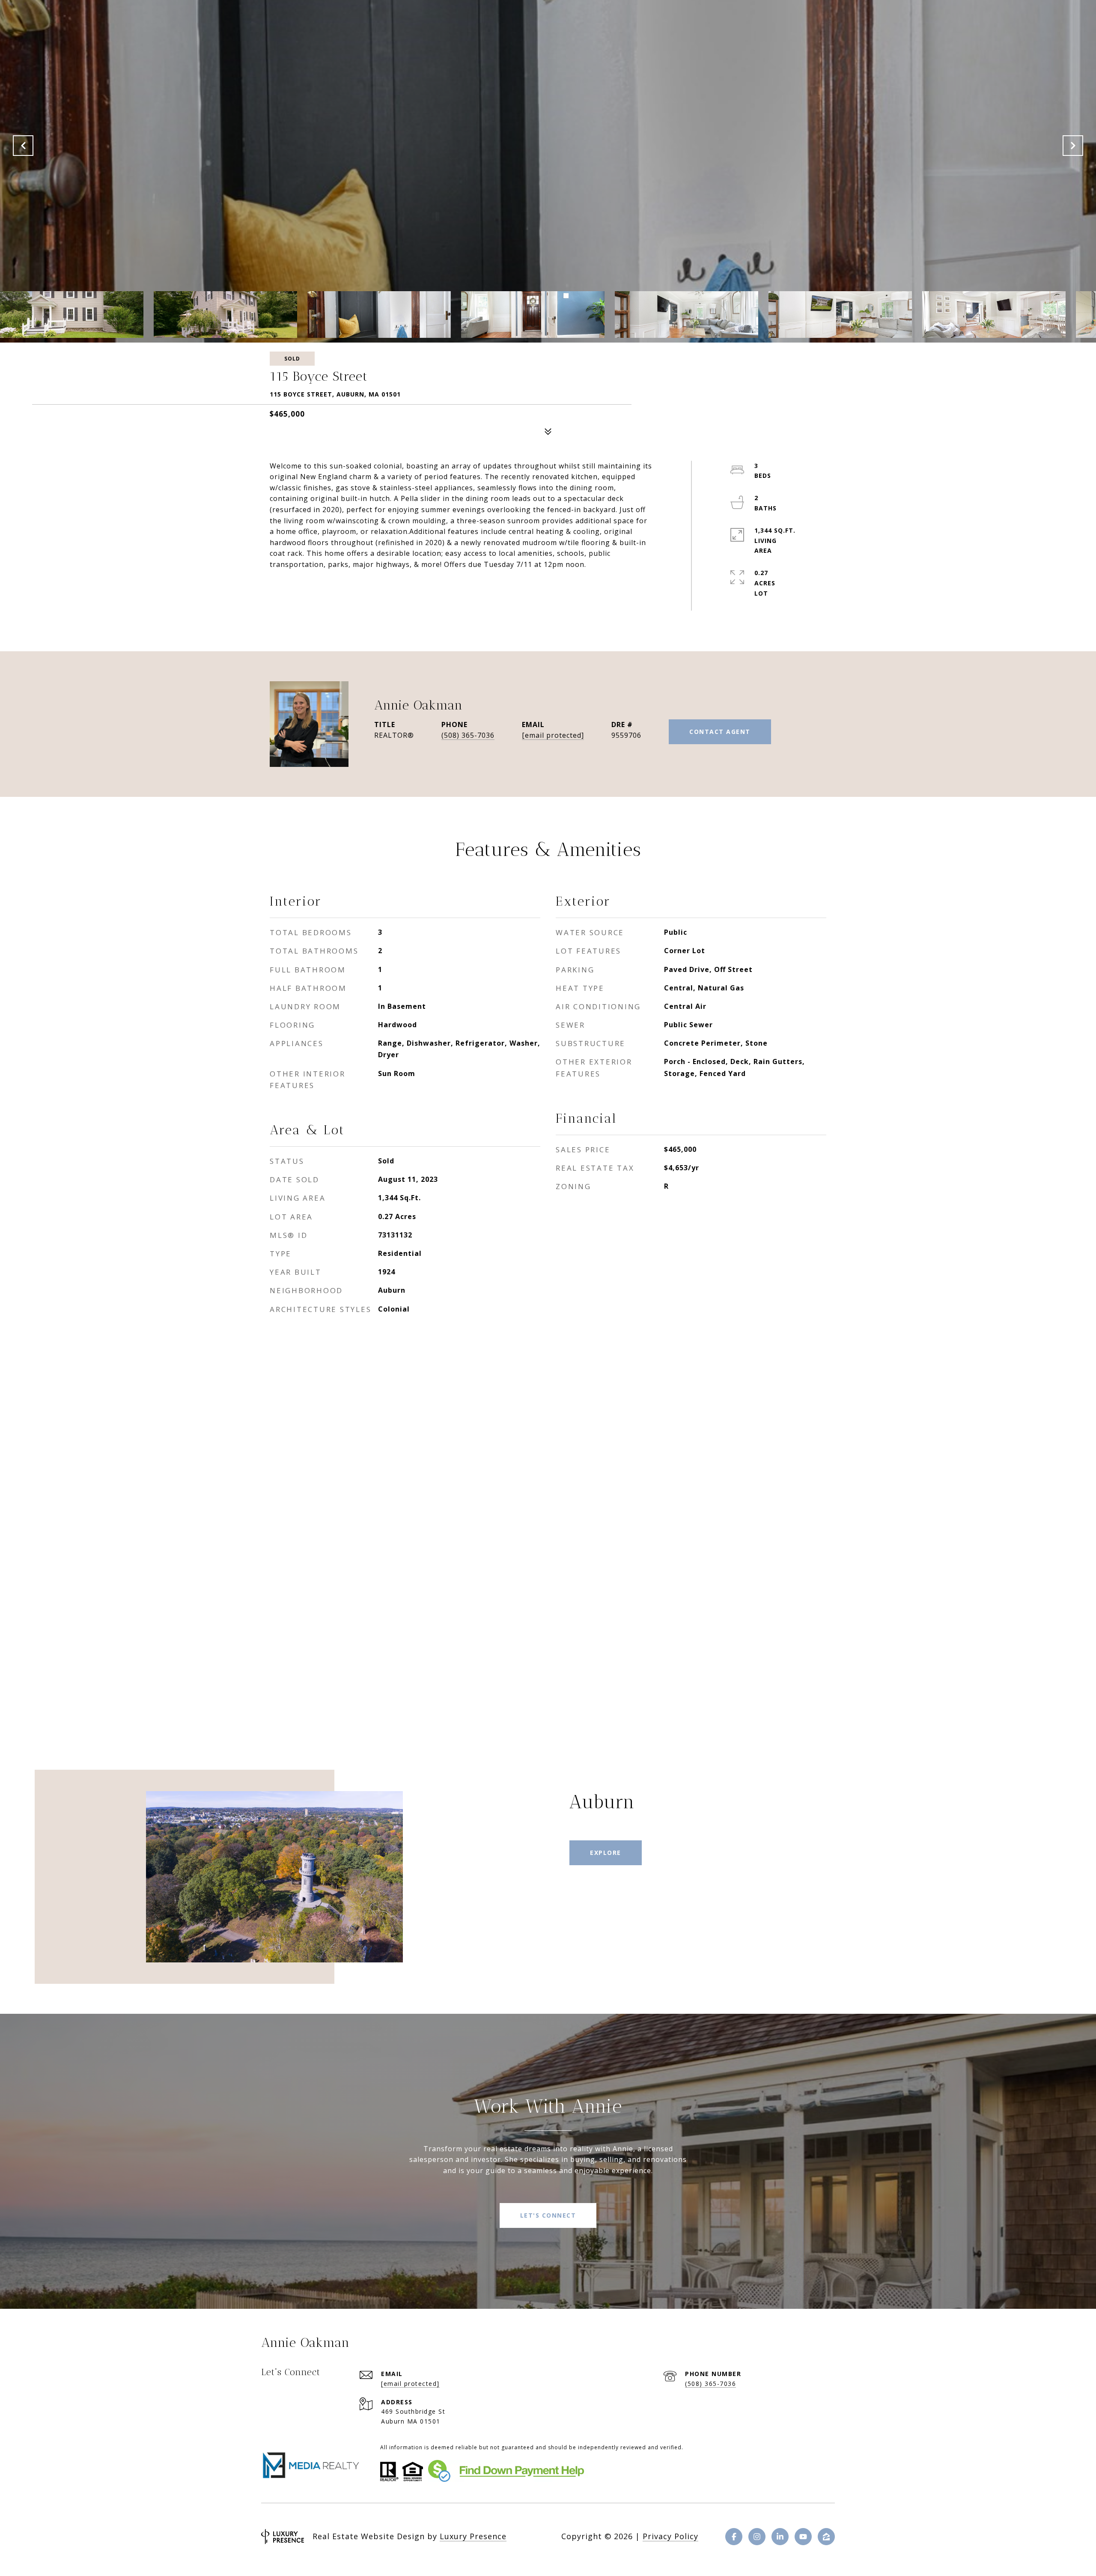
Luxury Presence (473, 2536)
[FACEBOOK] (734, 2537)
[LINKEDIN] (780, 2537)
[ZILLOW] (826, 2537)
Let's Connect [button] (548, 2215)
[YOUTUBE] (803, 2537)
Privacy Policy (670, 2536)
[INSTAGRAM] (757, 2537)
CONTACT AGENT (720, 732)
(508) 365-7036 (468, 735)
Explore (606, 1853)
